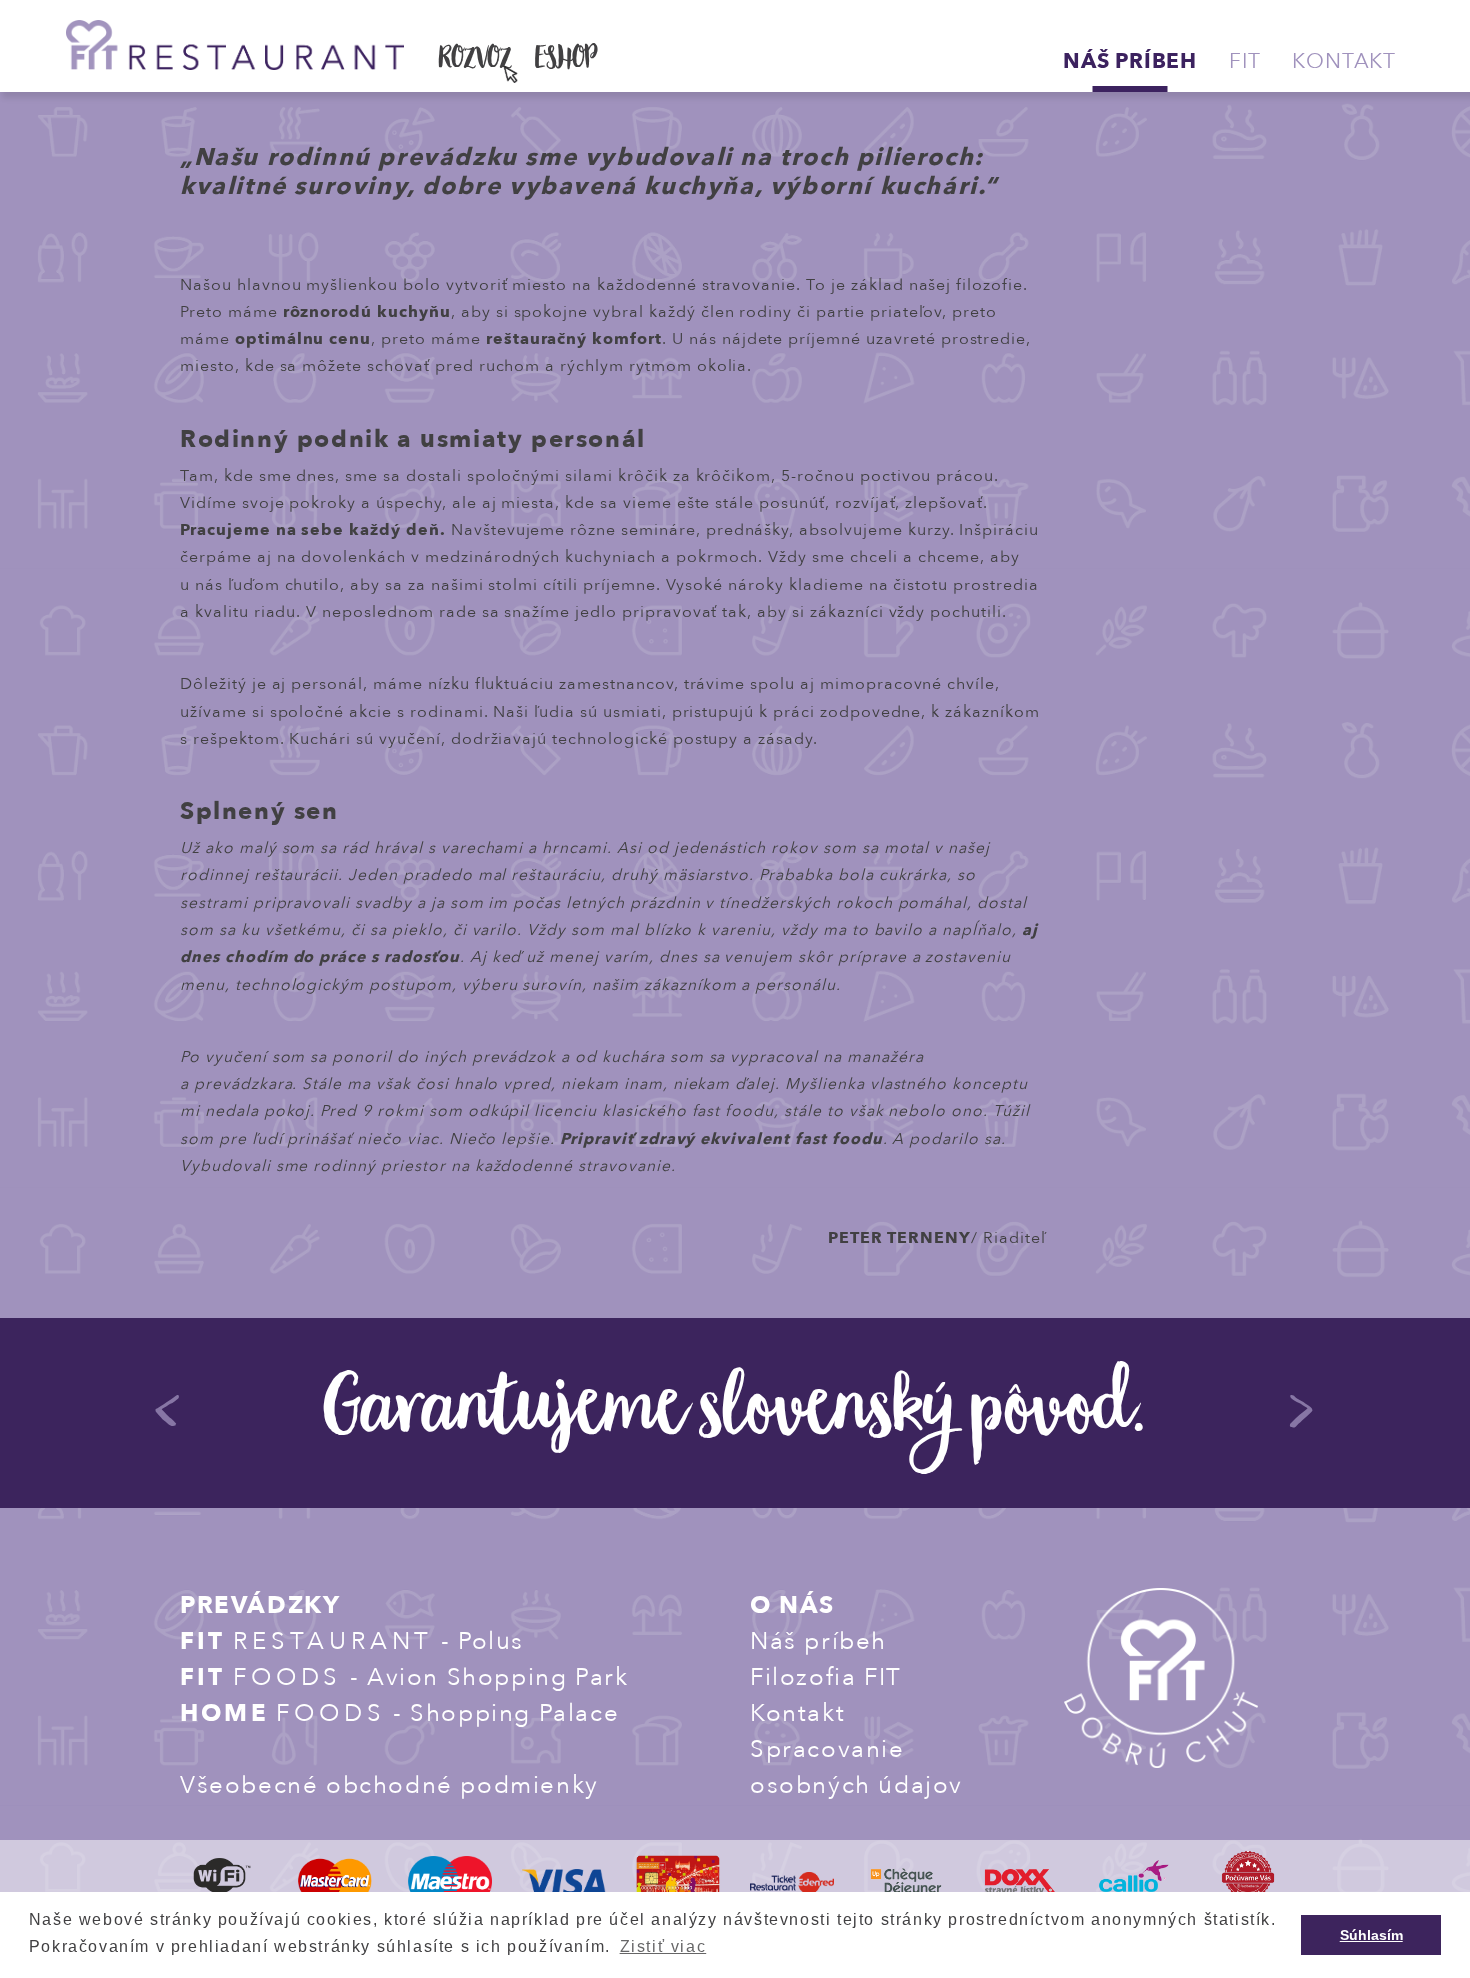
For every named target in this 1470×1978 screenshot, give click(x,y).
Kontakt (1344, 61)
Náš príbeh (1130, 61)
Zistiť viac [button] (663, 1946)
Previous (168, 1420)
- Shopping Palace (399, 1713)
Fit (1244, 61)
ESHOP (566, 61)
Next (1301, 1420)
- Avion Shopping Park (404, 1677)
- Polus (352, 1641)
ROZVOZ (475, 61)
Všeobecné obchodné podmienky (389, 1785)
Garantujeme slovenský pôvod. (735, 1415)
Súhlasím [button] (1371, 1935)
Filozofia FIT (826, 1677)
